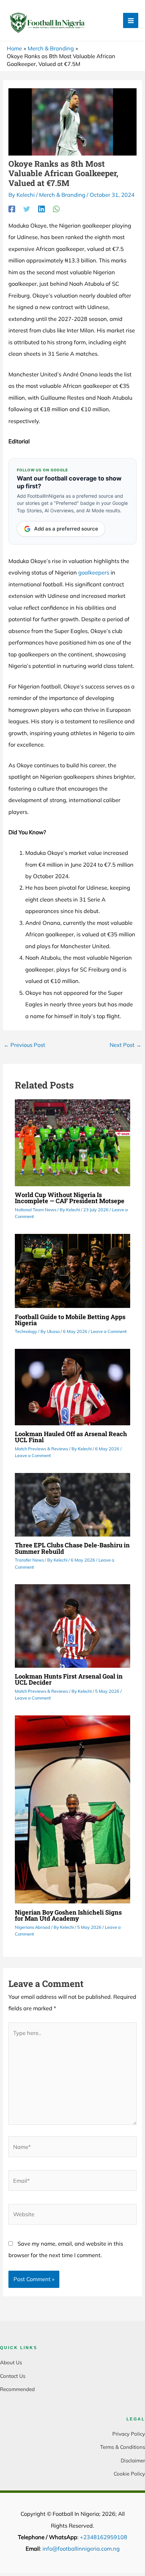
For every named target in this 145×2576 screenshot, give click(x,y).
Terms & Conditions (123, 2447)
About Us (11, 2362)
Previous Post (24, 1045)
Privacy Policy (129, 2434)
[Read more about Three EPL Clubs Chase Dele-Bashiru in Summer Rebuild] (72, 1504)
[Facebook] (12, 209)
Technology (26, 1331)
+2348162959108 (104, 2537)
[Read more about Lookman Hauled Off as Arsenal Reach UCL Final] (72, 1386)
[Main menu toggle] (131, 20)
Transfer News (29, 1560)
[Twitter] (27, 209)
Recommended (17, 2389)
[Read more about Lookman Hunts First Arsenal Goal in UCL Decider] (72, 1625)
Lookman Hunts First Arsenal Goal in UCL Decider (69, 1679)
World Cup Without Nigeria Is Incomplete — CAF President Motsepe (70, 1198)
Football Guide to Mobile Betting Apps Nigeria (70, 1320)
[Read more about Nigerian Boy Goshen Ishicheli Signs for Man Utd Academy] (72, 1809)
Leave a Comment (109, 1331)
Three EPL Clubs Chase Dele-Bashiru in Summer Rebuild (72, 1548)
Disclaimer (133, 2461)
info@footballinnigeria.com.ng (81, 2549)
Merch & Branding (62, 195)
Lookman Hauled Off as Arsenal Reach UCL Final (71, 1437)
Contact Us (13, 2376)
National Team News (36, 1210)
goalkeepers (94, 572)
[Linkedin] (41, 209)
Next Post (125, 1045)
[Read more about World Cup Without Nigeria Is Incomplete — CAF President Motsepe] (72, 1142)
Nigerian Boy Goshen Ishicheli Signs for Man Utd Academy (68, 1915)
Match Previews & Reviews (41, 1449)
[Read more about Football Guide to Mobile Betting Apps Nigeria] (72, 1270)
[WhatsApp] (56, 209)
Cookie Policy (129, 2474)
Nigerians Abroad (33, 1927)
